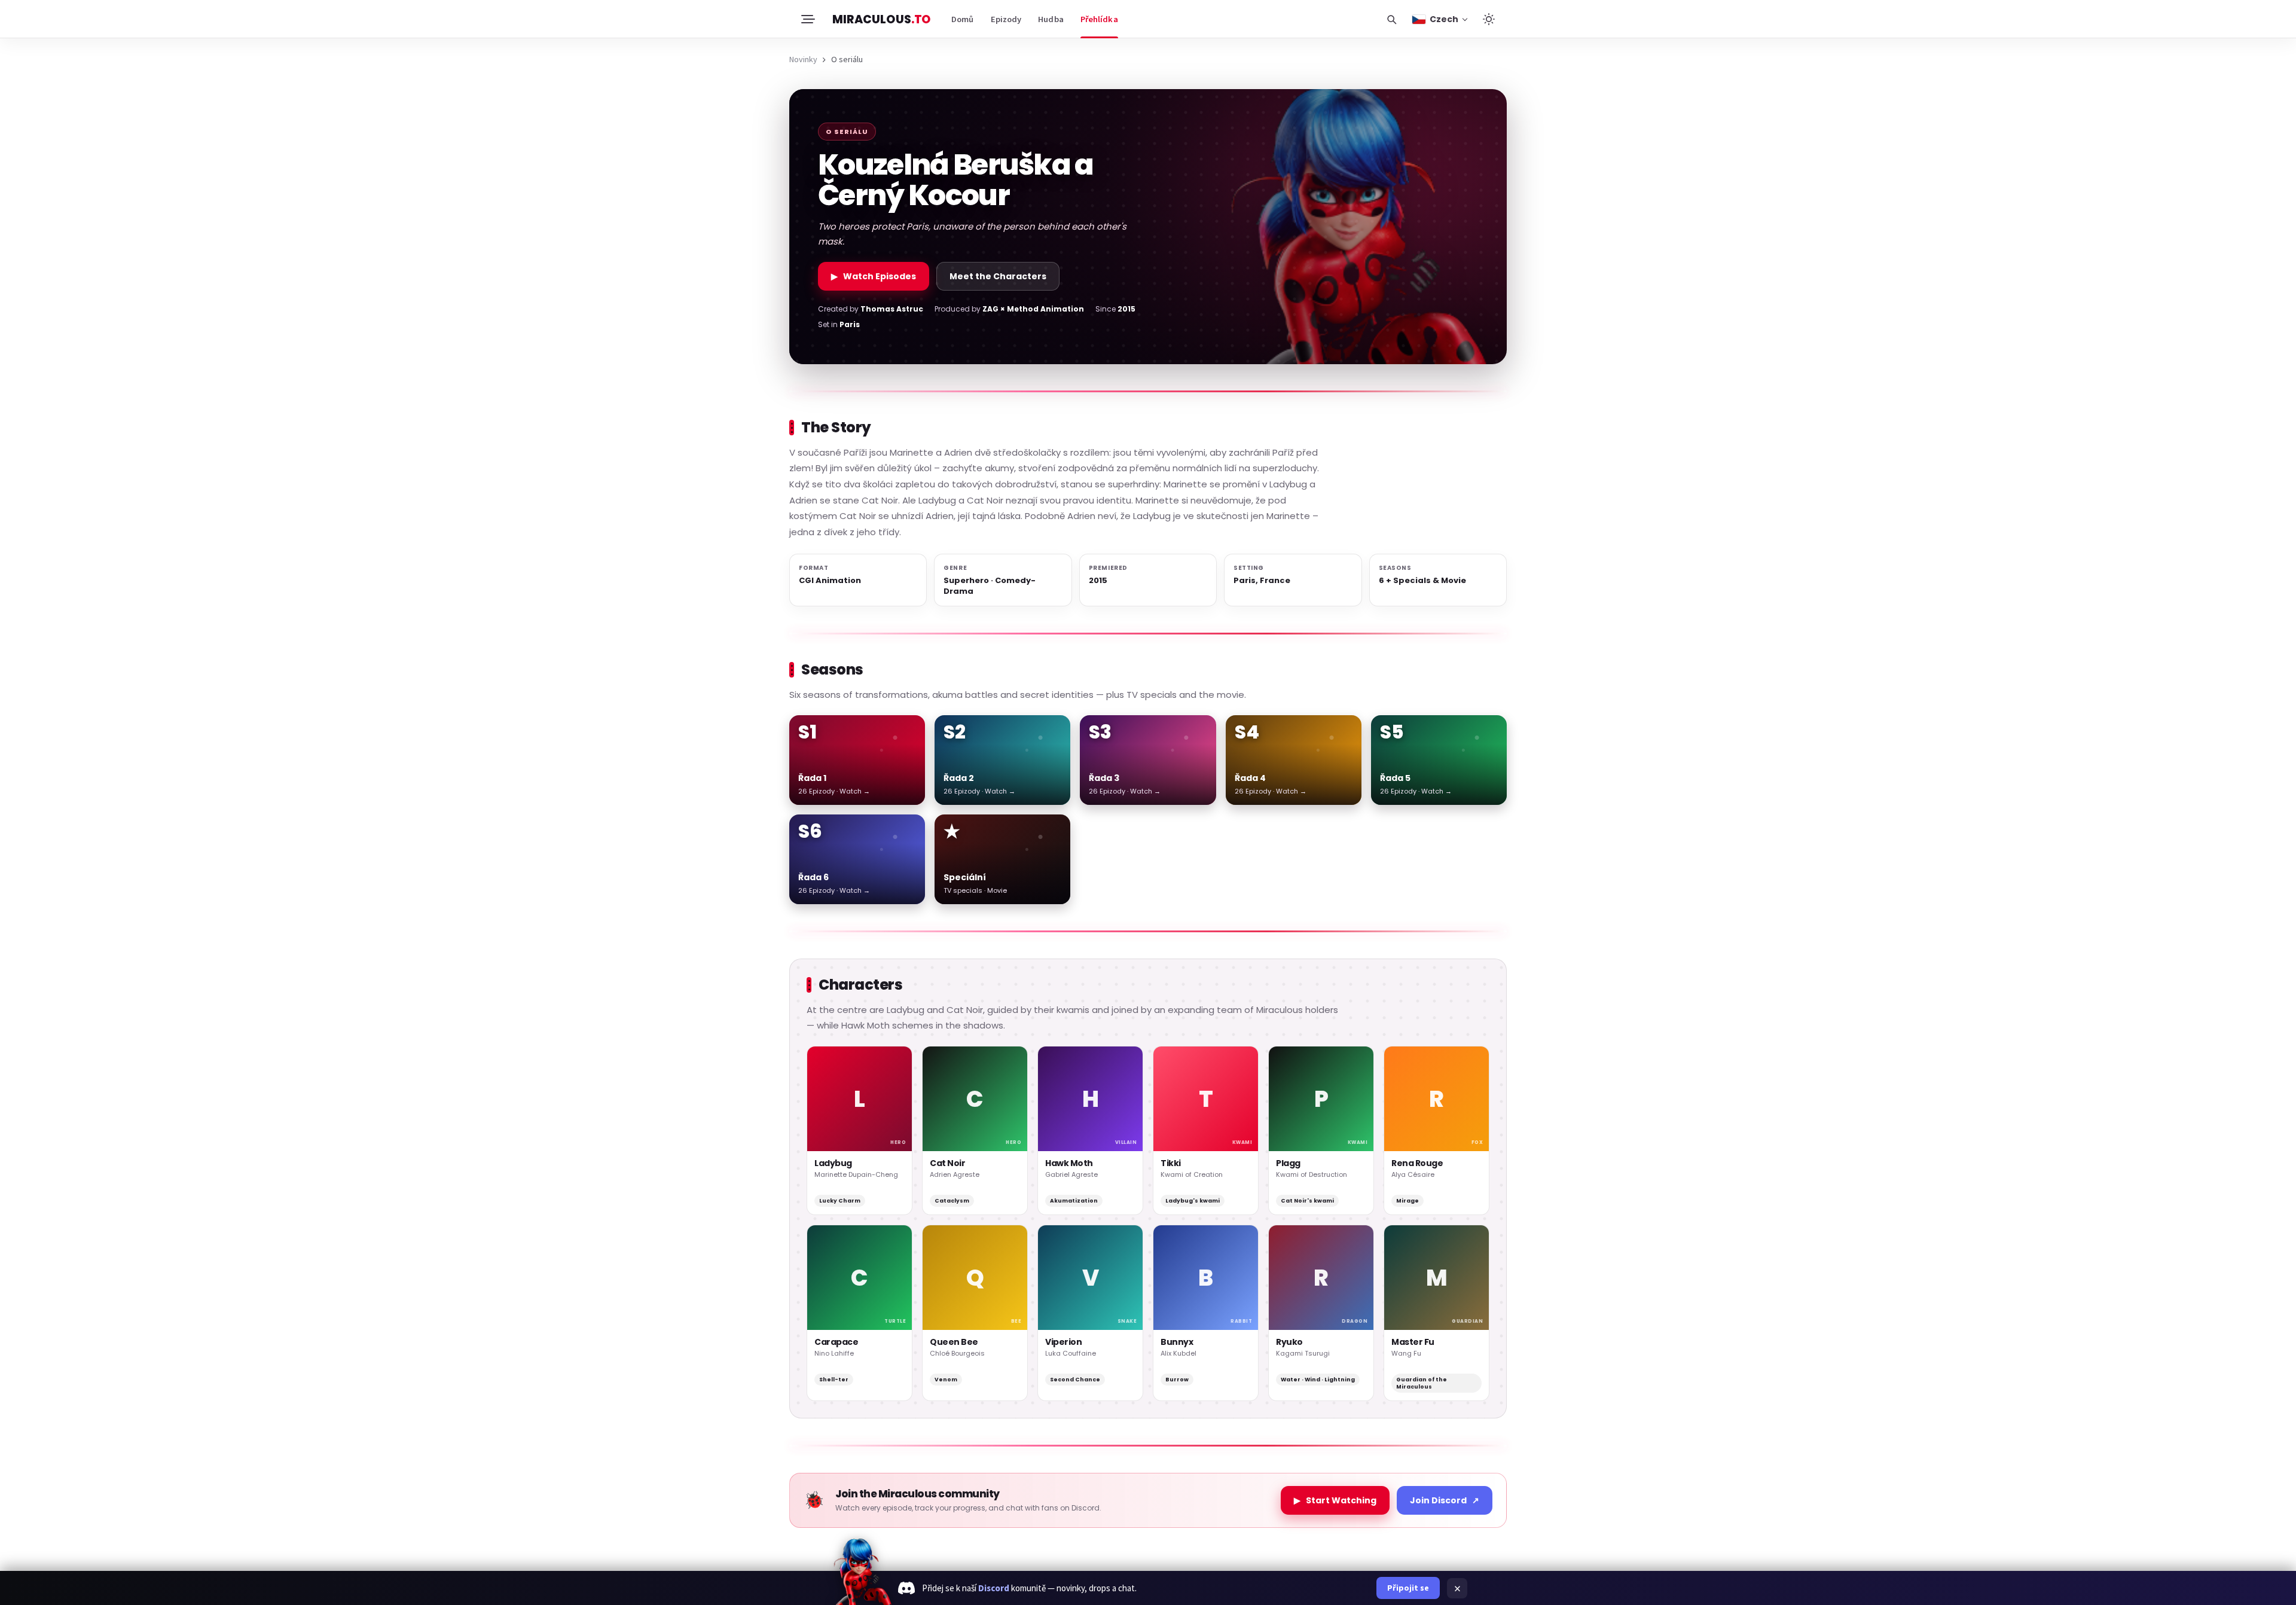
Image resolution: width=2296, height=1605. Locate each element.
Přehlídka (1099, 19)
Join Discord (1445, 1500)
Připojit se (1408, 1588)
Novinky (803, 59)
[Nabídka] (807, 19)
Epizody (1006, 19)
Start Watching (1335, 1500)
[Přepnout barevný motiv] (1489, 19)
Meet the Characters (998, 276)
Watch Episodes (874, 276)
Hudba (1051, 19)
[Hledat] (1391, 19)
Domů (962, 19)
